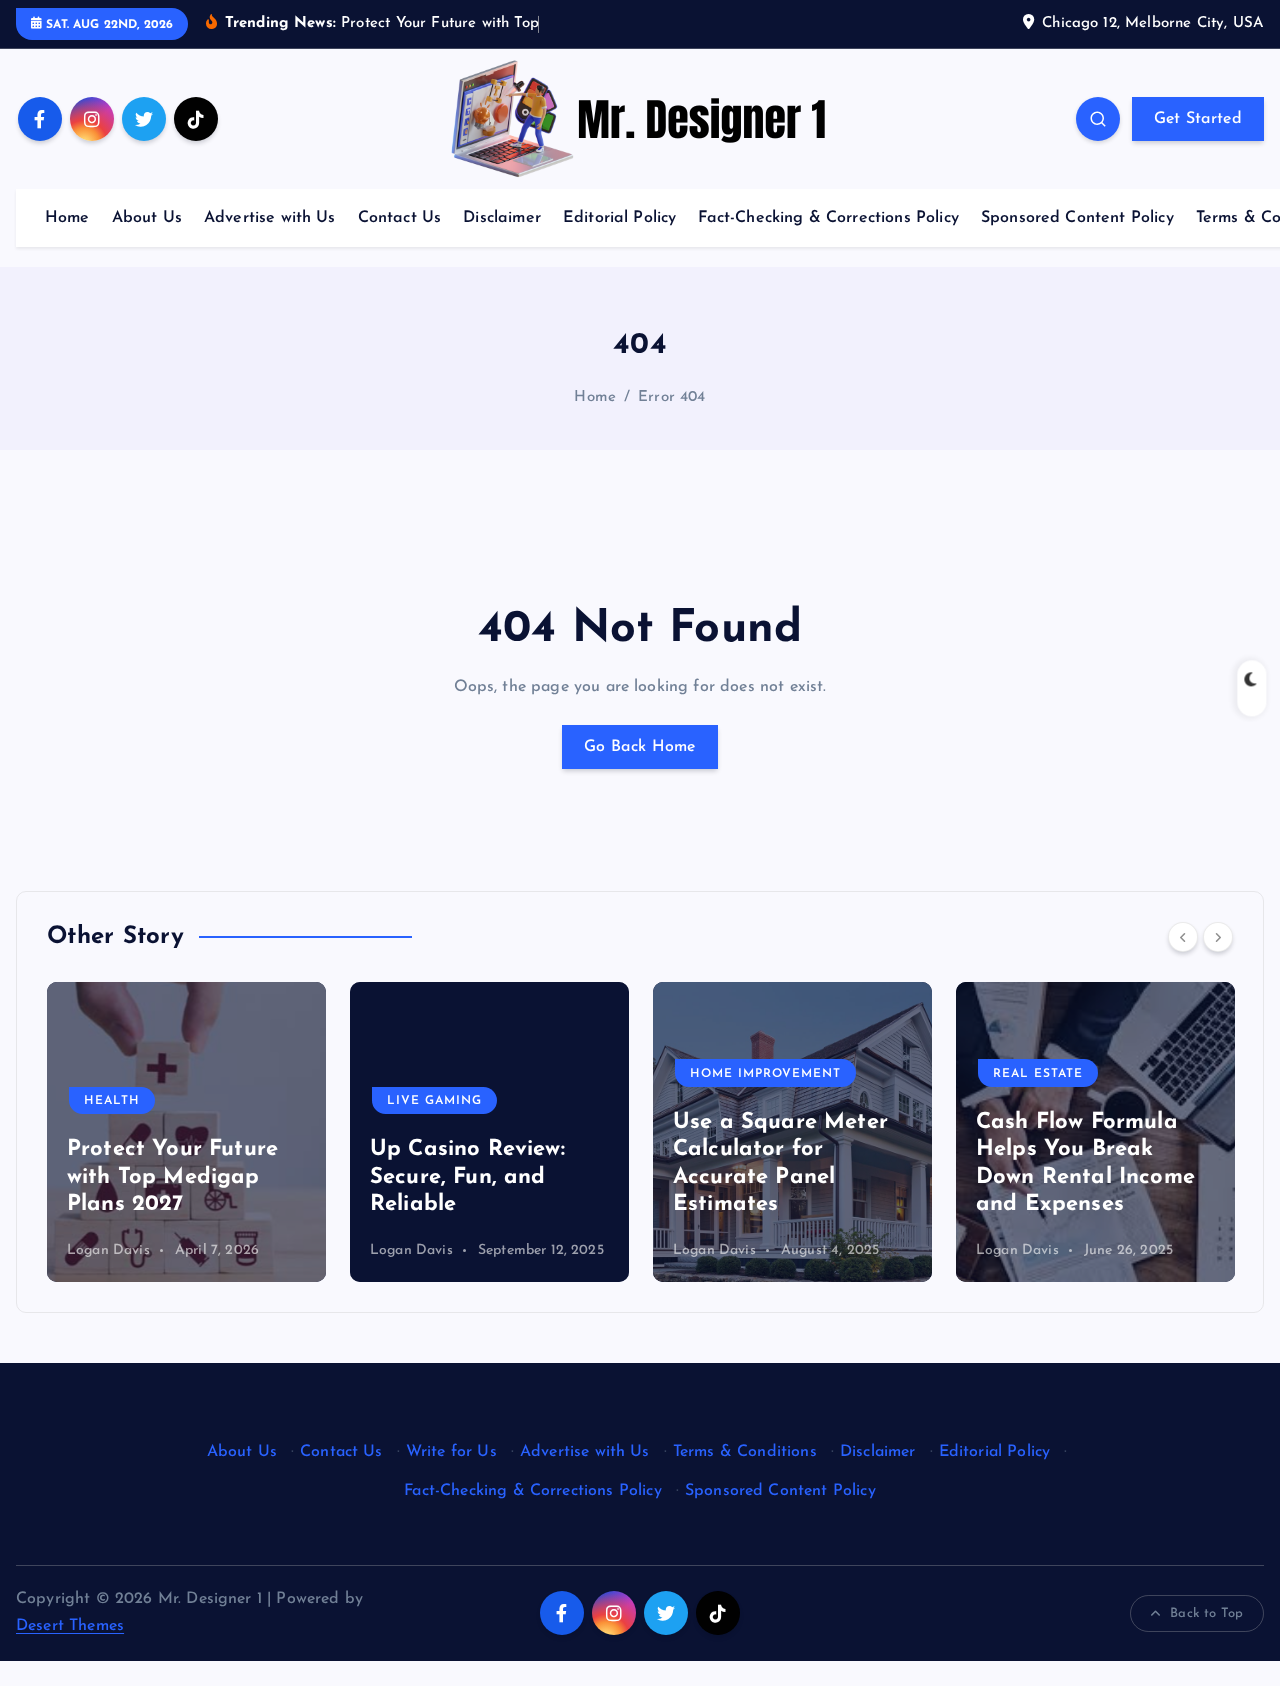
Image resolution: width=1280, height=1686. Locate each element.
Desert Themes (70, 1626)
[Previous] (1183, 937)
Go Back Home (640, 747)
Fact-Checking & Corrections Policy (828, 218)
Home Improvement (765, 1074)
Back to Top (1206, 1613)
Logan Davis (108, 1250)
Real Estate (1038, 1074)
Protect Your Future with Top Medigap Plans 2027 (172, 1177)
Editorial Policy (620, 218)
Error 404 (671, 397)
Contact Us (400, 218)
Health (112, 1101)
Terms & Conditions (745, 1452)
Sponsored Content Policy (1077, 218)
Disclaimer (502, 218)
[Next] (1218, 937)
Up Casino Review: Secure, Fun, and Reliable (467, 1177)
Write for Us (451, 1452)
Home (67, 218)
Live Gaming (434, 1101)
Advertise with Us (270, 218)
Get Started (1198, 119)
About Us (147, 218)
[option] (186, 1132)
